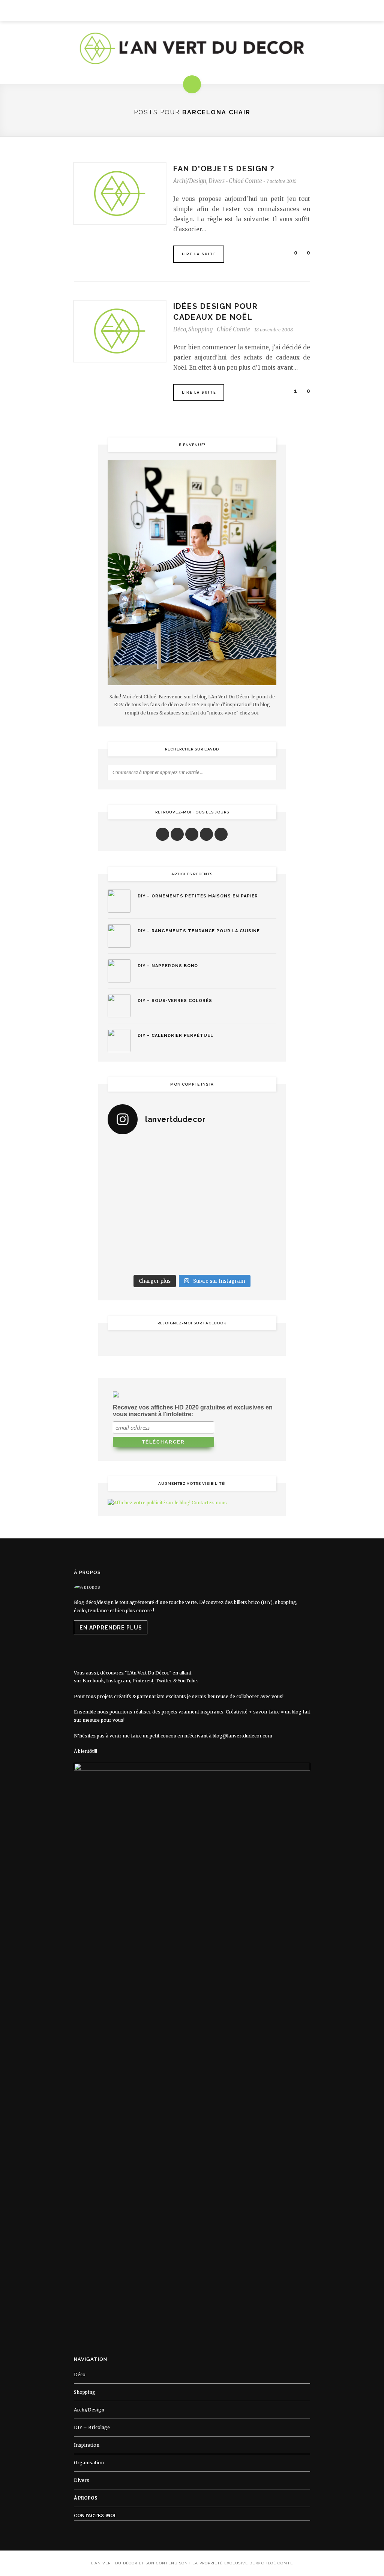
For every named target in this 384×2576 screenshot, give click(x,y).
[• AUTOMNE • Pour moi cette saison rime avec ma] (214, 1232)
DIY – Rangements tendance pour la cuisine (199, 931)
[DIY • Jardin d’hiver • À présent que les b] (127, 1206)
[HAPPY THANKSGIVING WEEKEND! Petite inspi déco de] (257, 1206)
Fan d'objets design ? (224, 169)
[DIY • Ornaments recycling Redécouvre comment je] (214, 1180)
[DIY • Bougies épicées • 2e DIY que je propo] (257, 1180)
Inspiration (87, 2445)
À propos (86, 2498)
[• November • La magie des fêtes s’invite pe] (170, 1206)
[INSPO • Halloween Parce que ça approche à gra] (127, 1232)
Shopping (200, 329)
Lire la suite (199, 254)
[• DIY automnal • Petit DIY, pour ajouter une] (170, 1232)
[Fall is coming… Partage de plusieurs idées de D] (170, 1257)
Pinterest (143, 1681)
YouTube (187, 1681)
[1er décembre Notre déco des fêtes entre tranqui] (214, 1154)
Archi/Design (190, 181)
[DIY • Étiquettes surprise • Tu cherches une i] (257, 1154)
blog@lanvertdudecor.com (242, 1736)
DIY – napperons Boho (168, 966)
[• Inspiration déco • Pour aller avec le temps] (257, 1232)
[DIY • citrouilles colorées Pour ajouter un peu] (127, 1257)
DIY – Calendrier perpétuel (175, 1036)
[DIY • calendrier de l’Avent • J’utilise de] (127, 1180)
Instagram (118, 1681)
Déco (180, 329)
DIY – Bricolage (92, 2427)
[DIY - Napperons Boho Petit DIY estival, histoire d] (257, 1257)
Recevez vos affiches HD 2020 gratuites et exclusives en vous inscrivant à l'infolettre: (193, 1411)
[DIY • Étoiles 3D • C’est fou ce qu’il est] (170, 1154)
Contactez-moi (95, 2515)
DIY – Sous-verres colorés (175, 1001)
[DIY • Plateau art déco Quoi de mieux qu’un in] (214, 1257)
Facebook (93, 1681)
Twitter (164, 1681)
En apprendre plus (111, 1628)
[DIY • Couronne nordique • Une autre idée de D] (170, 1180)
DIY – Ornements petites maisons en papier (198, 896)
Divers (217, 181)
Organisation (89, 2463)
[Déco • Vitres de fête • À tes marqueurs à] (127, 1154)
